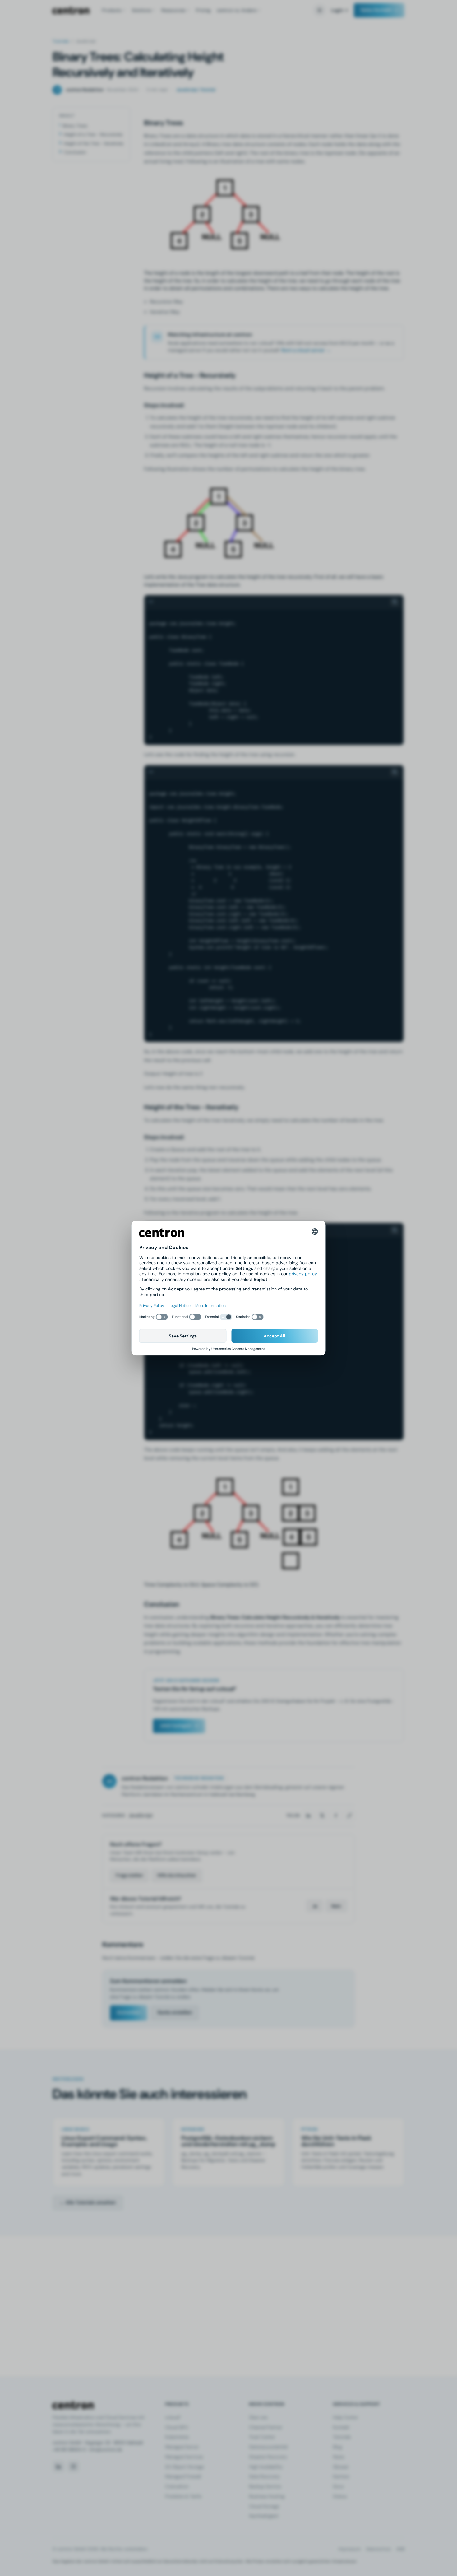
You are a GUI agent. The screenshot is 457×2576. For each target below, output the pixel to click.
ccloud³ (173, 2417)
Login (337, 10)
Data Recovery (264, 2476)
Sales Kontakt (376, 10)
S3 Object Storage (185, 2467)
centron (71, 10)
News (339, 2457)
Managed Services (184, 2457)
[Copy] (395, 602)
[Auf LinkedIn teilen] (308, 1816)
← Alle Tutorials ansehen (88, 2202)
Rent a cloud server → (306, 350)
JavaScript (141, 1815)
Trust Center (262, 2437)
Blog (337, 2447)
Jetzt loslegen (175, 1726)
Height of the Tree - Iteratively (94, 143)
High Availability (266, 2467)
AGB (400, 2549)
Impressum (350, 2549)
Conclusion (75, 152)
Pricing (203, 10)
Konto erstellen (175, 2012)
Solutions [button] (141, 10)
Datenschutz (379, 2549)
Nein (336, 1906)
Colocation (177, 2486)
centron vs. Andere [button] (237, 10)
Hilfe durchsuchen (177, 1875)
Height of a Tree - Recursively (93, 134)
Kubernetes (177, 2437)
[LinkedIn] (58, 2467)
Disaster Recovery (268, 2457)
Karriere (341, 2476)
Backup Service (265, 2486)
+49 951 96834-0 (69, 2450)
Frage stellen (129, 1875)
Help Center (345, 2417)
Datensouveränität (268, 2447)
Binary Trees (75, 126)
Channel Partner (266, 2427)
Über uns (258, 2417)
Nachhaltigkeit (264, 2516)
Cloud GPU (177, 2427)
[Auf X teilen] (322, 1816)
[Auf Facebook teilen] (336, 1816)
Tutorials (61, 41)
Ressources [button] (173, 10)
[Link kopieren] (349, 1816)
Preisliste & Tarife (183, 2496)
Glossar (341, 2467)
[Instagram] (73, 2467)
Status (340, 2496)
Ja (315, 1906)
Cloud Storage (264, 2506)
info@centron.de (106, 2450)
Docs (338, 2486)
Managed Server (182, 2447)
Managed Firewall (183, 2476)
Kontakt (341, 2427)
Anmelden (129, 2012)
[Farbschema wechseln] (320, 10)
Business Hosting (267, 2496)
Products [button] (112, 10)
